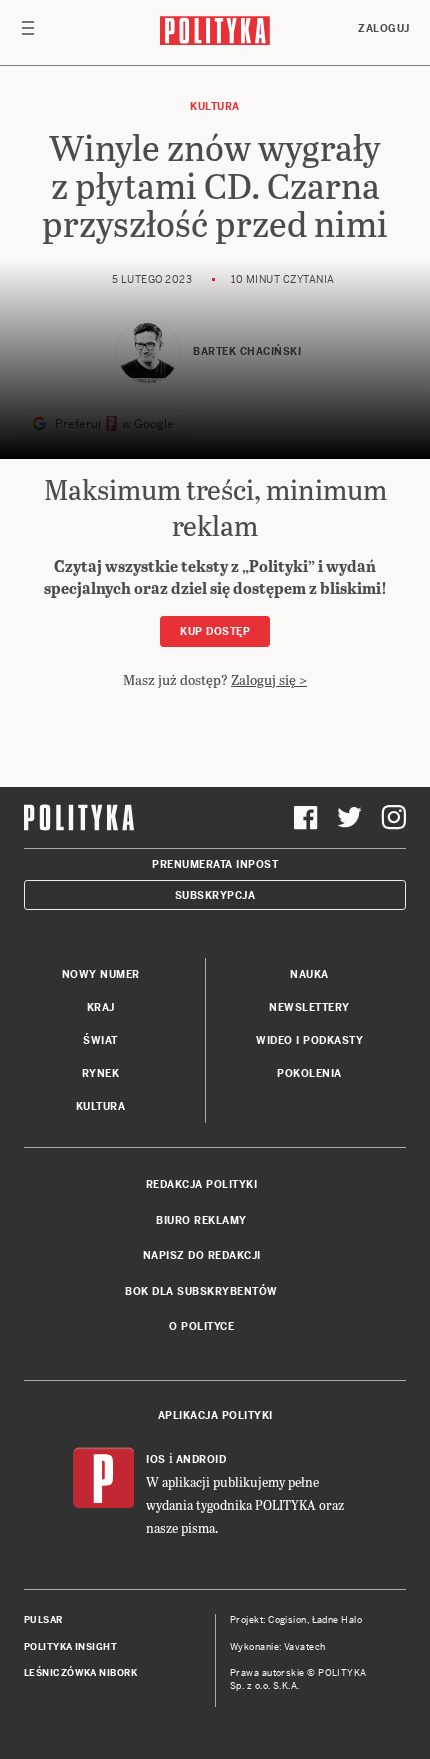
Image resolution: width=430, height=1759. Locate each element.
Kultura (215, 106)
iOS (156, 1459)
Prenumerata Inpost (215, 864)
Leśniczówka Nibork (80, 1673)
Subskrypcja (215, 895)
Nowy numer (101, 974)
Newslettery (309, 1007)
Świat (100, 1040)
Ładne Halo (337, 1620)
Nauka (309, 974)
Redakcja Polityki (202, 1184)
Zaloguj (384, 28)
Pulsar (43, 1620)
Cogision (287, 1620)
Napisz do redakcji (202, 1255)
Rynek (101, 1073)
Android (201, 1459)
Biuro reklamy (201, 1220)
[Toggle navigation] (28, 33)
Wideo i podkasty (309, 1040)
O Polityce (201, 1326)
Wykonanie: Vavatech (278, 1647)
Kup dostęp (215, 631)
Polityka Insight (70, 1647)
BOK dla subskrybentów (201, 1291)
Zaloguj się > (269, 679)
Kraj (101, 1007)
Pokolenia (309, 1073)
